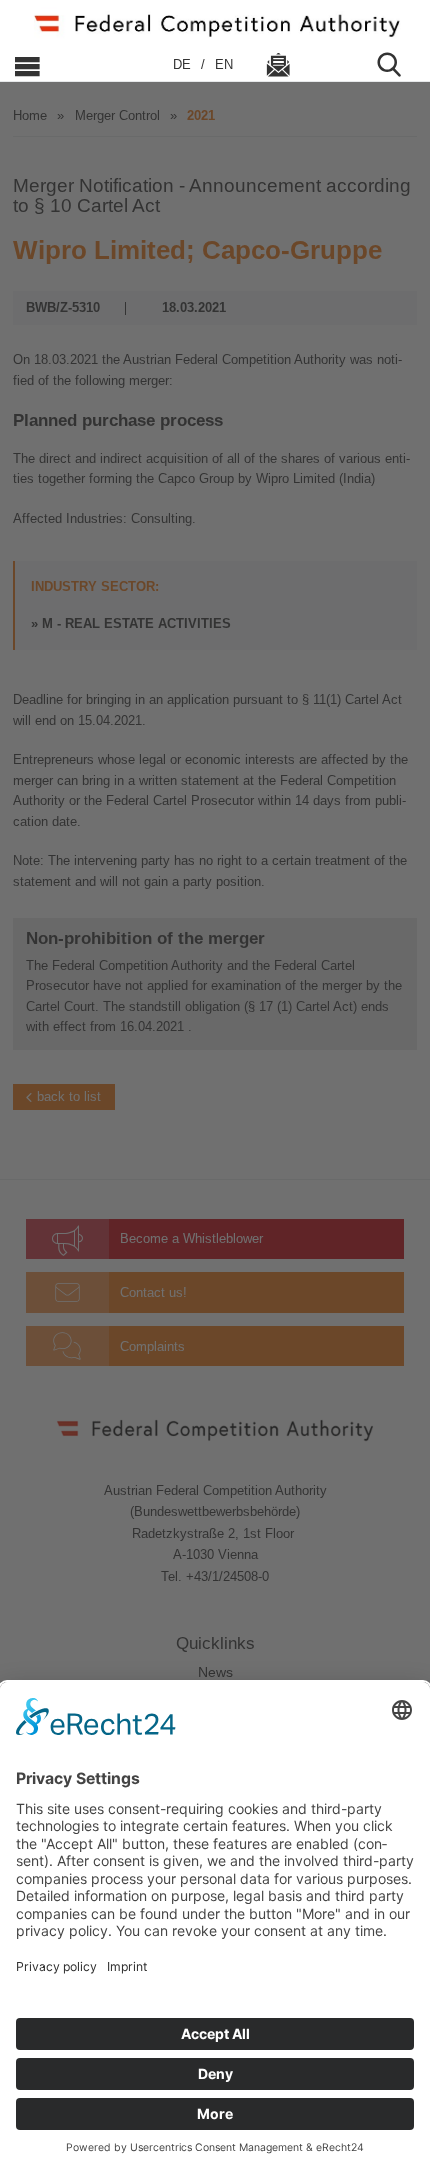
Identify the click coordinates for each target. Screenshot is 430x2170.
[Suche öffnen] (397, 65)
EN (224, 64)
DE (184, 64)
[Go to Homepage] (215, 23)
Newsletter (278, 65)
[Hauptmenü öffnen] (76, 65)
